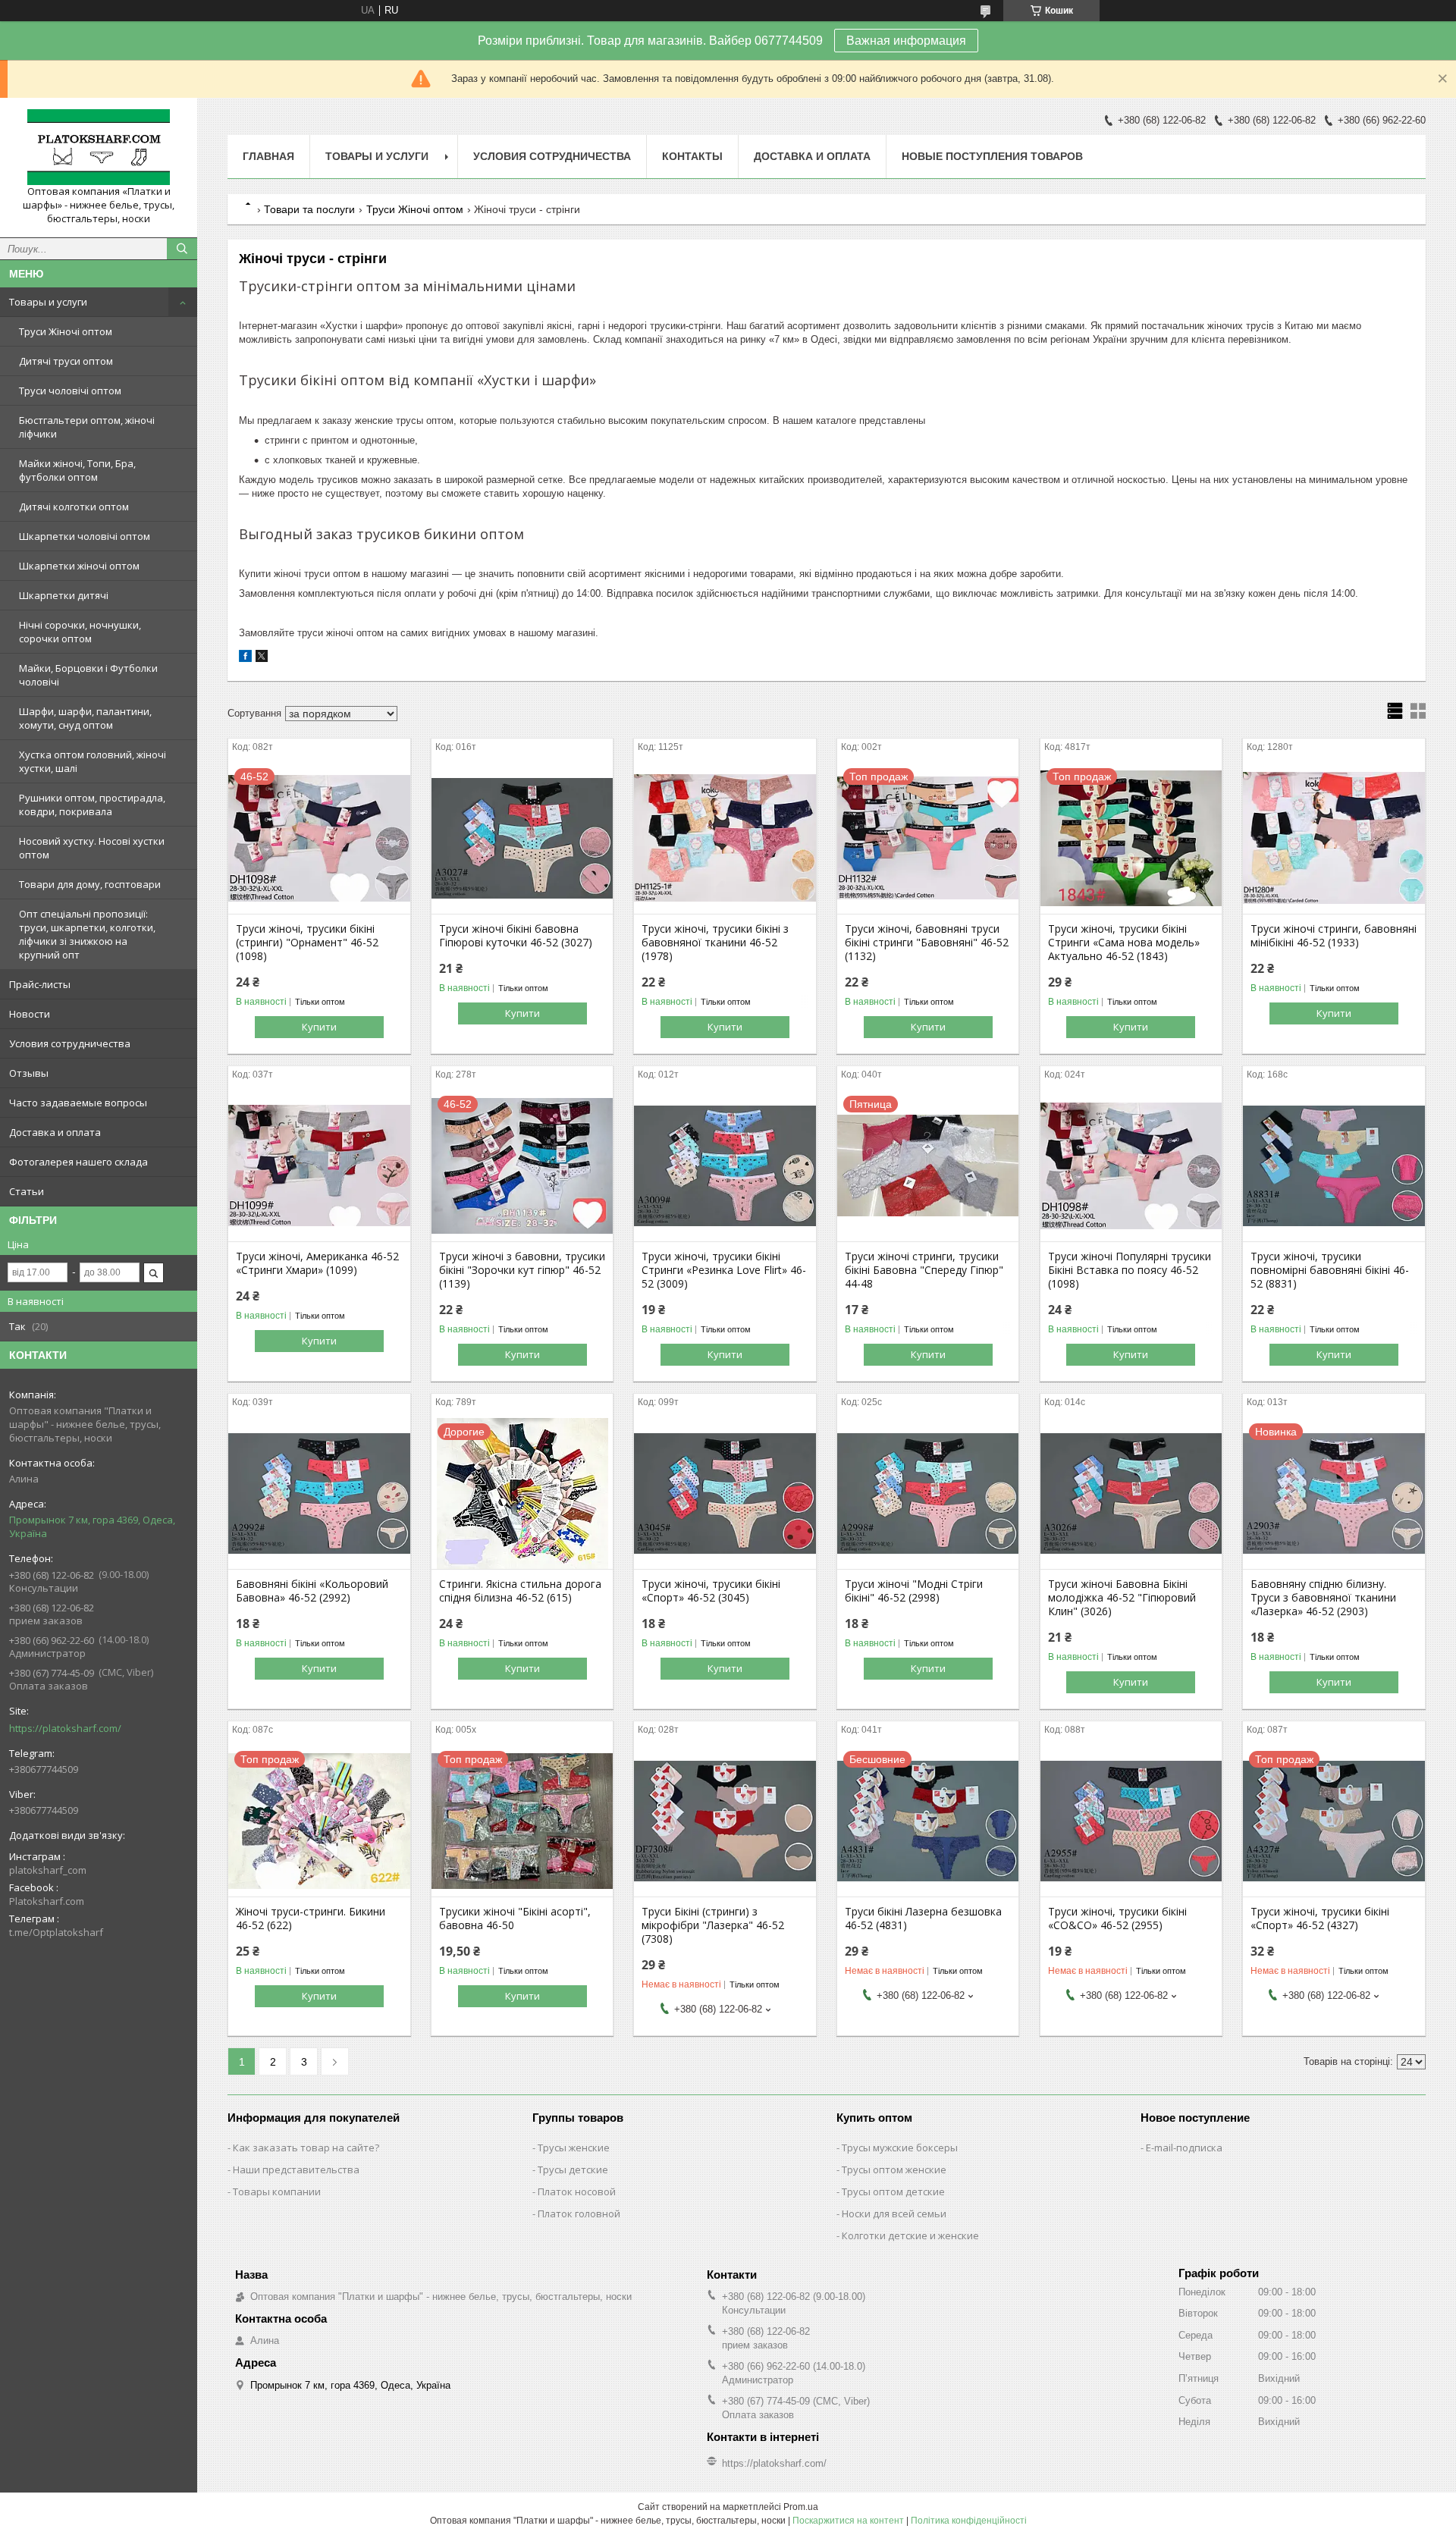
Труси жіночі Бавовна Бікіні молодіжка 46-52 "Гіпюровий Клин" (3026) (1122, 1598)
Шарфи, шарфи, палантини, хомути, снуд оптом (85, 718)
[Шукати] (182, 249)
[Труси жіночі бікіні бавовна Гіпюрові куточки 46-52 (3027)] (522, 838)
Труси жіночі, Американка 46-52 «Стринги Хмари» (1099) (317, 1263)
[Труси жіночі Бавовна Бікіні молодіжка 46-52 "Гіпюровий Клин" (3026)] (1131, 1493)
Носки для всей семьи (894, 2213)
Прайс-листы (40, 984)
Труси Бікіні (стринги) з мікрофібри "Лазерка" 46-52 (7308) (713, 1925)
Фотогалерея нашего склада (78, 1162)
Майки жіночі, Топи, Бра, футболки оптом (77, 470)
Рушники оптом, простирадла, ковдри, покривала (92, 805)
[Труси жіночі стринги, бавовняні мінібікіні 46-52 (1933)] (1334, 838)
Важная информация (906, 41)
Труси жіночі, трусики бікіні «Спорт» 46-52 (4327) (1320, 1919)
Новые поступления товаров (992, 156)
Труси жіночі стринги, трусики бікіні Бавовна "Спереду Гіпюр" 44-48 (924, 1270)
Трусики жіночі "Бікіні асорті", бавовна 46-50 (515, 1919)
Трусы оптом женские (894, 2169)
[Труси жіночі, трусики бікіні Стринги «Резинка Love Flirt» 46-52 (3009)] (725, 1166)
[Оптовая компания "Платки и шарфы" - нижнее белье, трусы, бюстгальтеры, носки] (99, 147)
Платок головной (579, 2213)
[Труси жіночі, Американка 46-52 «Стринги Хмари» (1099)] (319, 1166)
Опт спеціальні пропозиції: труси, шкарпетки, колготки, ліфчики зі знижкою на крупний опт (87, 934)
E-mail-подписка (1184, 2148)
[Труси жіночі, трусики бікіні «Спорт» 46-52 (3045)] (725, 1493)
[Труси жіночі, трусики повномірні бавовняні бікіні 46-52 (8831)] (1334, 1166)
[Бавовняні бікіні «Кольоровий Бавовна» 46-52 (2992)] (319, 1493)
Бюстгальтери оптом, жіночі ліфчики (87, 427)
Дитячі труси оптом (66, 361)
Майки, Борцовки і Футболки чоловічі (88, 675)
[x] (262, 659)
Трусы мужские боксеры (900, 2148)
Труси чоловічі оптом (70, 391)
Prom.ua (801, 2507)
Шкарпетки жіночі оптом (79, 566)
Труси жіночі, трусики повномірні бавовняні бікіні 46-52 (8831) (1330, 1270)
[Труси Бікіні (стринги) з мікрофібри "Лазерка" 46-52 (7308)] (725, 1821)
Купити (319, 1027)
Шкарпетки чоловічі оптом (85, 536)
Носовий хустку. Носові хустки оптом (92, 848)
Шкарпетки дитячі (64, 595)
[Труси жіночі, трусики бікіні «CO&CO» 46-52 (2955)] (1131, 1821)
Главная (268, 156)
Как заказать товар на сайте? (306, 2148)
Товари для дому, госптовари (90, 884)
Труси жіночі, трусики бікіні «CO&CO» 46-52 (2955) (1117, 1919)
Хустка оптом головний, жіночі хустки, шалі (93, 761)
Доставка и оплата (55, 1132)
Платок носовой (577, 2191)
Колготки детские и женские (910, 2235)
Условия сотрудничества (70, 1043)
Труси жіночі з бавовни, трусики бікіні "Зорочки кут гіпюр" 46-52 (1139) (522, 1270)
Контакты (692, 156)
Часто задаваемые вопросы (78, 1103)
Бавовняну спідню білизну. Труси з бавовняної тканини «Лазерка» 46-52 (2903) (1323, 1598)
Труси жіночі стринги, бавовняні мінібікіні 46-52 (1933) (1334, 936)
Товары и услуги (48, 302)
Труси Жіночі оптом (66, 331)
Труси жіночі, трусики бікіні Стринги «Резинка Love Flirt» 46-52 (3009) (724, 1270)
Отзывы (29, 1073)
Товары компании (277, 2191)
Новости (30, 1014)
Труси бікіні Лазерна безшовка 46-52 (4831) (923, 1919)
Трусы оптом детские (893, 2191)
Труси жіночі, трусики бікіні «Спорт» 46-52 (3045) (711, 1591)
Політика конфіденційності (969, 2521)
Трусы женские (574, 2148)
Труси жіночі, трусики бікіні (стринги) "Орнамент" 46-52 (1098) (307, 943)
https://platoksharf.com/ (65, 1728)
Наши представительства (296, 2169)
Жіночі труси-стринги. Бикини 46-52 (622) (311, 1919)
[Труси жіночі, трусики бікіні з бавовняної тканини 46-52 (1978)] (725, 838)
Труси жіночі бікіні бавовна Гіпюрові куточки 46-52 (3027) (516, 936)
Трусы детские (573, 2169)
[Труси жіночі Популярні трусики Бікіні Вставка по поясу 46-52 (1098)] (1131, 1166)
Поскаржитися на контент (848, 2521)
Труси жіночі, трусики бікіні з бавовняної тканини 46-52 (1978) (715, 943)
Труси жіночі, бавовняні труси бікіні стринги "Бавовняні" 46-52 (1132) (927, 943)
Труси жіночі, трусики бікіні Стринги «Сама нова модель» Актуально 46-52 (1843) (1124, 943)
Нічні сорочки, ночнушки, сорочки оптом (80, 632)
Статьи (27, 1191)
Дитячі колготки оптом (74, 507)
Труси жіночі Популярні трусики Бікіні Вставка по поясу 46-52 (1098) (1130, 1270)
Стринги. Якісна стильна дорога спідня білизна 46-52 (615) (520, 1591)
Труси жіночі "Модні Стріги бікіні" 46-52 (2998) (914, 1591)
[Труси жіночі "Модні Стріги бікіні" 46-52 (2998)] (928, 1493)
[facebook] (245, 659)
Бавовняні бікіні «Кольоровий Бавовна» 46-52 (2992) (312, 1591)
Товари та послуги (309, 209)
